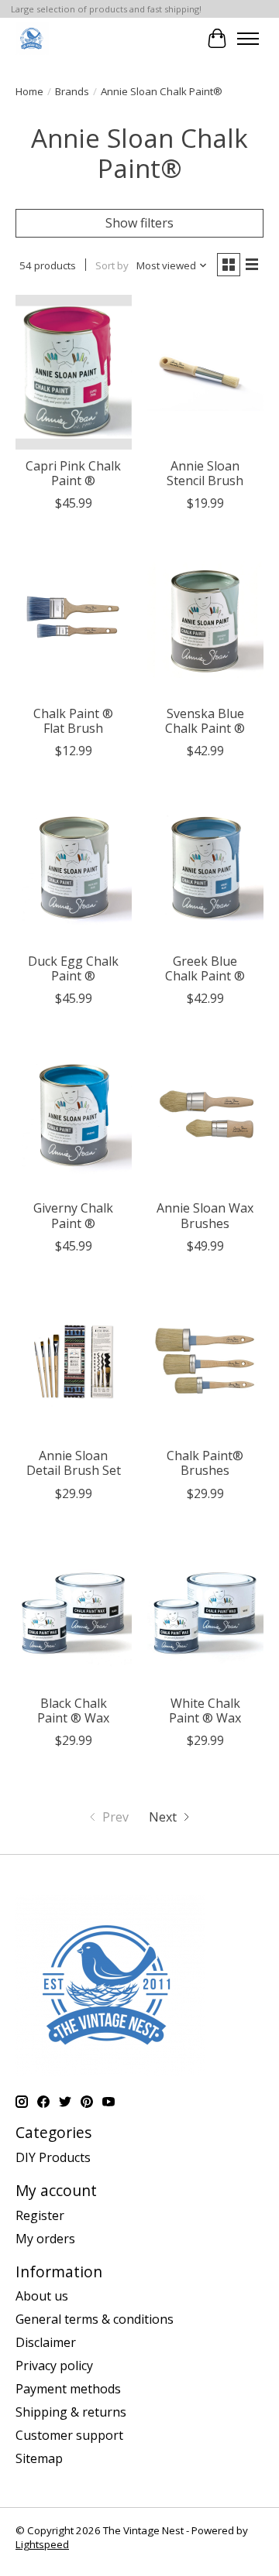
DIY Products (53, 2157)
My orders (45, 2239)
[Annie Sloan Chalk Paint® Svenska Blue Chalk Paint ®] (205, 619)
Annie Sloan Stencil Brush (205, 473)
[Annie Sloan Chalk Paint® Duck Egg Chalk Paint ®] (74, 867)
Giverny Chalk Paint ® (73, 1215)
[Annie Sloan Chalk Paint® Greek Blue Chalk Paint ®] (205, 867)
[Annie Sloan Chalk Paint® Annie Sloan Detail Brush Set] (74, 1362)
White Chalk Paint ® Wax (205, 1710)
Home (29, 91)
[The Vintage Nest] (32, 38)
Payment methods (68, 2389)
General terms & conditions (95, 2319)
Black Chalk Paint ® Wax (73, 1710)
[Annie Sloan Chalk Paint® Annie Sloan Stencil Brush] (205, 372)
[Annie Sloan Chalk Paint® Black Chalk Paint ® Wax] (74, 1610)
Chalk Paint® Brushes (205, 1463)
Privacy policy (54, 2366)
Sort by (112, 265)
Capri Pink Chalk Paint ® (73, 473)
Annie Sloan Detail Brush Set (74, 1463)
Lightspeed (42, 2544)
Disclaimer (46, 2342)
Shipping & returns (71, 2412)
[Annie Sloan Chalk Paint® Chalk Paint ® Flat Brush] (74, 619)
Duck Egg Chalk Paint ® (73, 968)
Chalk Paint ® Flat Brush (73, 721)
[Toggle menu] (248, 39)
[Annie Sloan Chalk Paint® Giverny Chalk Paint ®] (74, 1115)
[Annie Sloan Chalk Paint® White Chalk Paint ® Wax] (205, 1610)
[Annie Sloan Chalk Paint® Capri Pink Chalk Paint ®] (74, 372)
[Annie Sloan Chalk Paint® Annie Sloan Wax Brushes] (205, 1115)
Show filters (139, 223)
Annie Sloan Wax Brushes (205, 1215)
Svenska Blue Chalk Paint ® (205, 721)
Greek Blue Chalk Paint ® (205, 968)
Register (40, 2215)
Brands (72, 91)
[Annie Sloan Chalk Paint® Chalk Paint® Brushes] (205, 1362)
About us (42, 2296)
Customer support (69, 2435)
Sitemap (39, 2458)
